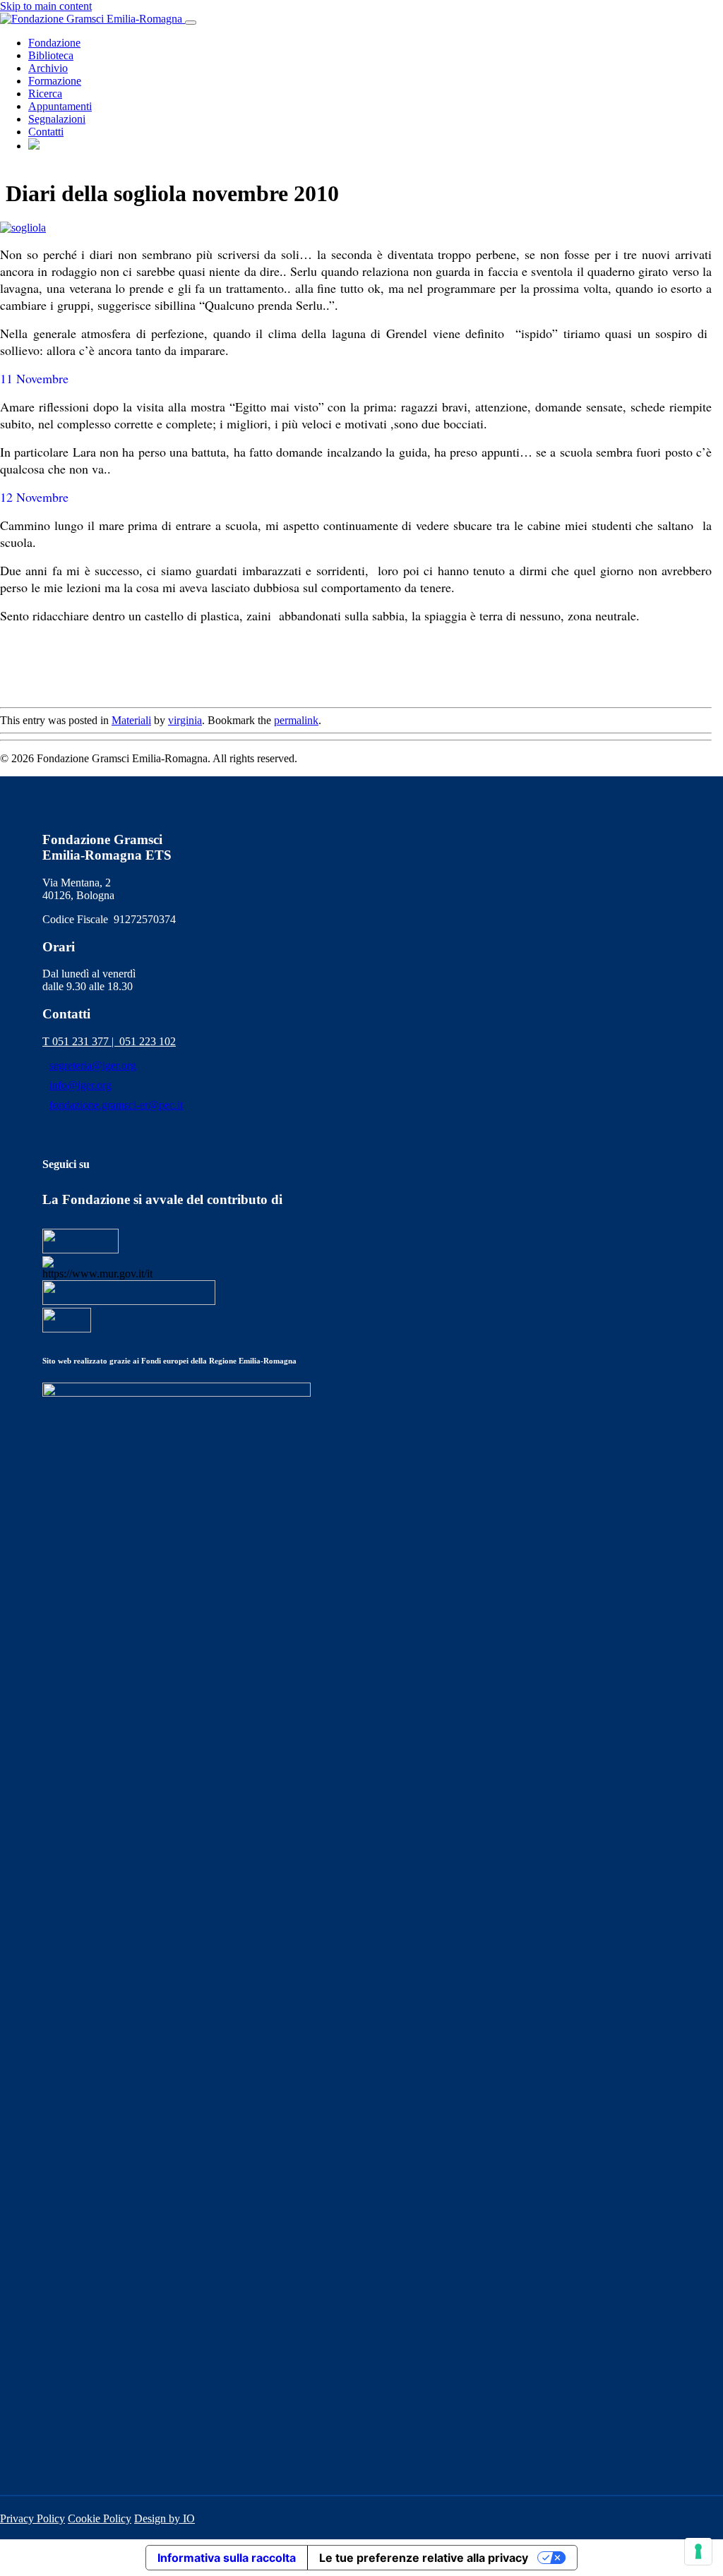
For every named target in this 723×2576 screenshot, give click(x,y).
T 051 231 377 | (81, 1041)
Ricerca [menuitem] (45, 94)
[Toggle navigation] (191, 23)
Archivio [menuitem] (48, 68)
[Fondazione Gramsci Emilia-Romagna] (92, 19)
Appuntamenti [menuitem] (60, 106)
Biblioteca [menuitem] (51, 55)
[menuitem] (34, 146)
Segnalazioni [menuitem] (57, 119)
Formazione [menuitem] (55, 81)
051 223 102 (148, 1041)
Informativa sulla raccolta (227, 2558)
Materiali (131, 720)
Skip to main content (46, 6)
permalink (296, 720)
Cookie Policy (100, 2518)
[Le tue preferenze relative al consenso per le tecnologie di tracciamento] (698, 2551)
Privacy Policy (32, 2518)
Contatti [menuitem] (46, 132)
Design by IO (165, 2518)
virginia (185, 720)
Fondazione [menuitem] (54, 43)
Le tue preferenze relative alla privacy (424, 2558)
